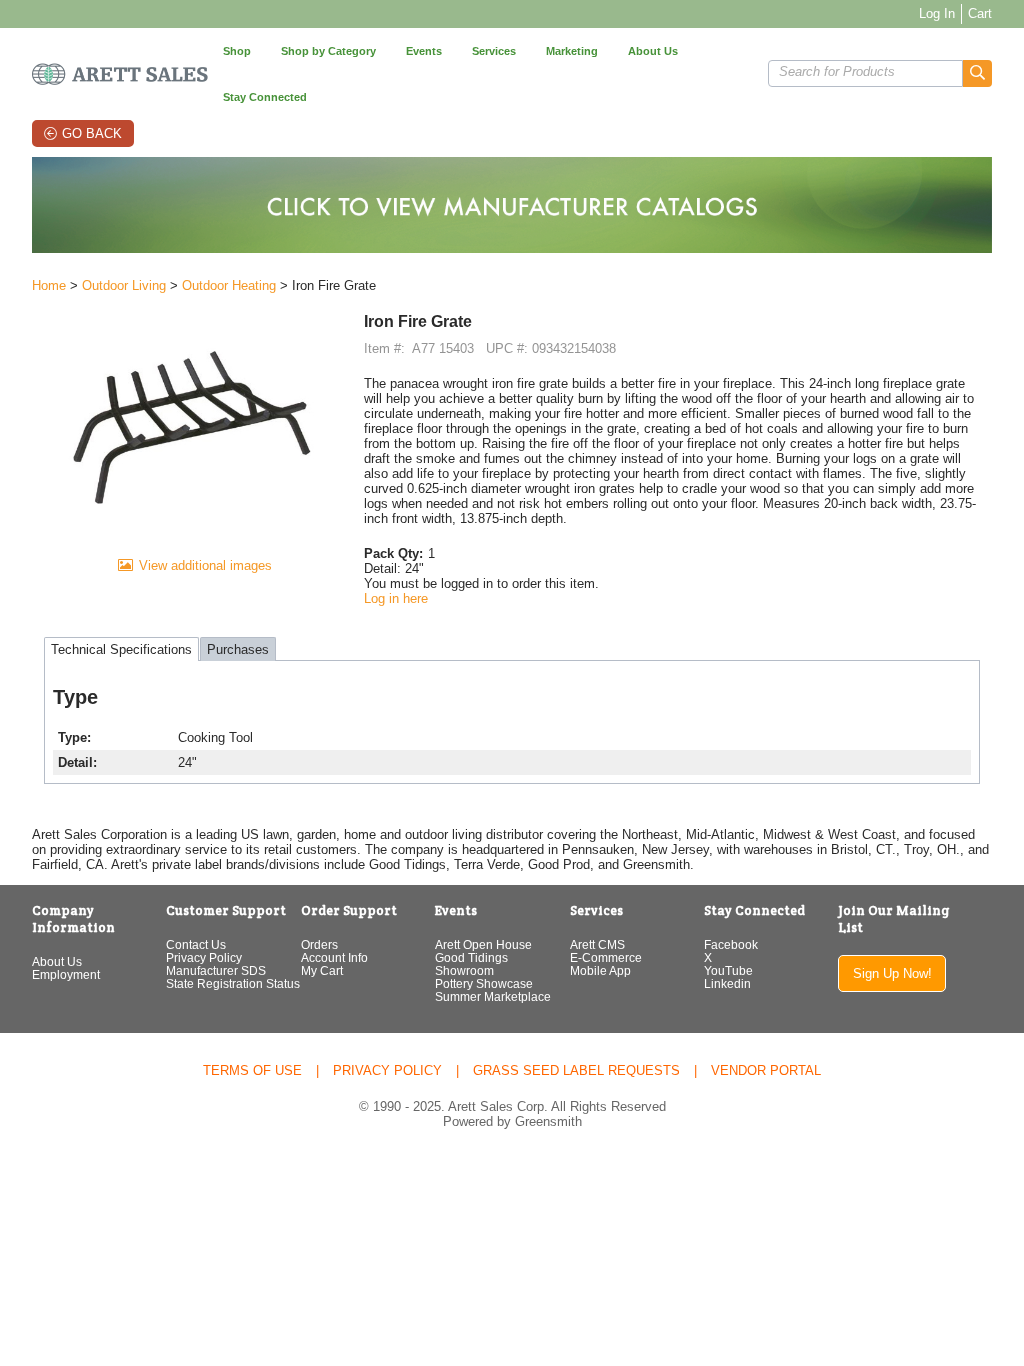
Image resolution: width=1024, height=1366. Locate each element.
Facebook (731, 944)
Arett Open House (483, 944)
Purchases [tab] (238, 649)
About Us (57, 961)
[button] (977, 73)
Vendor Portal (766, 1070)
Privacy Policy (204, 957)
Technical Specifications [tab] (121, 649)
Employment (66, 974)
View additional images (205, 565)
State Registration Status (233, 983)
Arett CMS (597, 944)
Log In (937, 13)
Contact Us (196, 944)
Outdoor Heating (229, 285)
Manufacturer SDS (216, 970)
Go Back (92, 133)
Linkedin (727, 983)
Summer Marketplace (493, 996)
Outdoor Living (124, 285)
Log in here (396, 598)
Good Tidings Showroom (471, 964)
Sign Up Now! (892, 973)
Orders (319, 944)
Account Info (334, 957)
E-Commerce (606, 957)
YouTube (728, 970)
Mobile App (600, 970)
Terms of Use (252, 1070)
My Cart (322, 970)
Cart (980, 13)
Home (49, 285)
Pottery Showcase (484, 983)
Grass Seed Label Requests (576, 1070)
